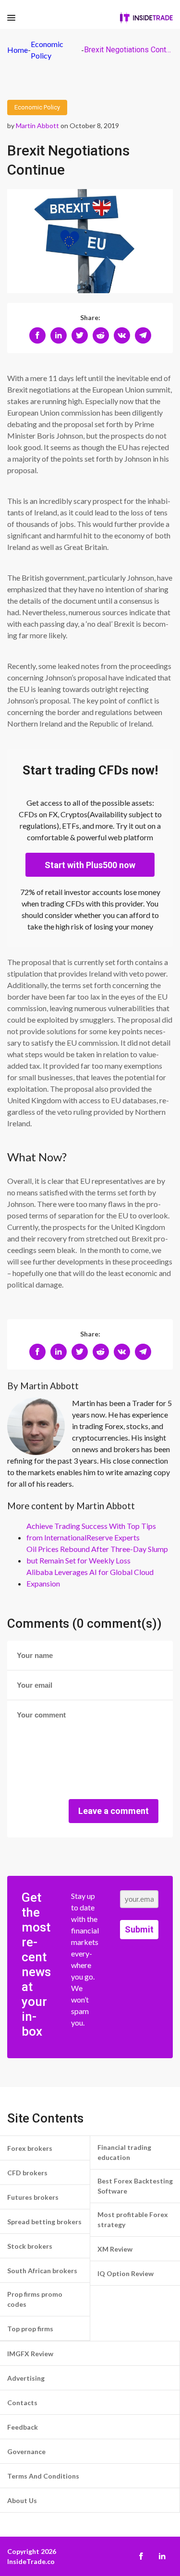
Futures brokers (33, 2197)
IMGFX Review (30, 2354)
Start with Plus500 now (90, 865)
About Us (22, 2500)
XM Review (115, 2249)
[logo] (146, 18)
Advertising (26, 2378)
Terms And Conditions (43, 2476)
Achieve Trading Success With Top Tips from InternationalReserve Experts (91, 1532)
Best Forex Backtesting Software (135, 2186)
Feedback (23, 2427)
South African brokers (42, 2271)
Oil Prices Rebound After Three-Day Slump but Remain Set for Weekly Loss (97, 1555)
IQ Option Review (126, 2273)
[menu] (11, 18)
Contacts (22, 2403)
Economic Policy (37, 107)
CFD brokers (27, 2173)
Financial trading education (124, 2152)
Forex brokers (30, 2148)
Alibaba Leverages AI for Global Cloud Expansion (90, 1578)
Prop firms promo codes (35, 2299)
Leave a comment (114, 1811)
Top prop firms (30, 2329)
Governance (26, 2451)
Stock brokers (30, 2246)
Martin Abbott (37, 125)
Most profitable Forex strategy (133, 2219)
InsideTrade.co (31, 2561)
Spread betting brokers (44, 2222)
